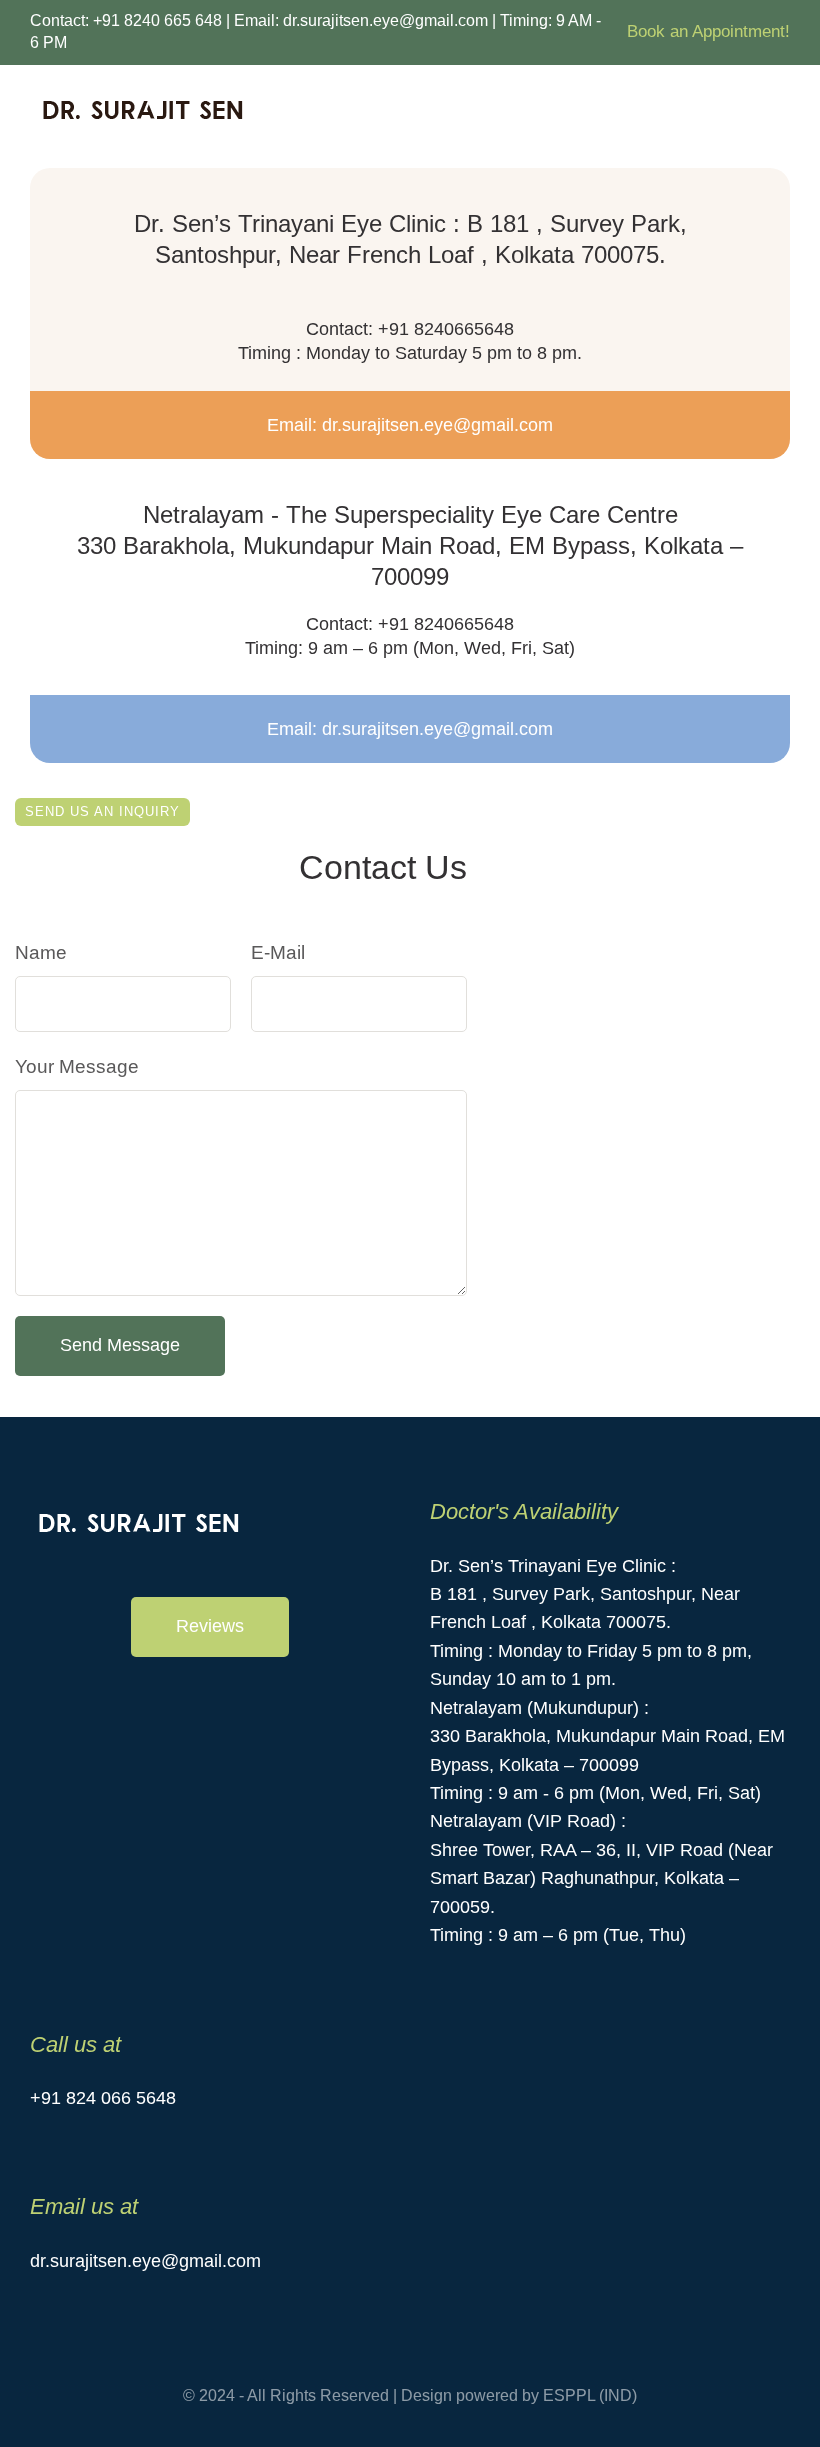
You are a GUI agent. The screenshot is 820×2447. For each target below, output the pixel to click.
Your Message (77, 1066)
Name (41, 952)
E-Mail (278, 952)
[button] (210, 1627)
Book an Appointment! (708, 31)
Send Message (120, 1345)
